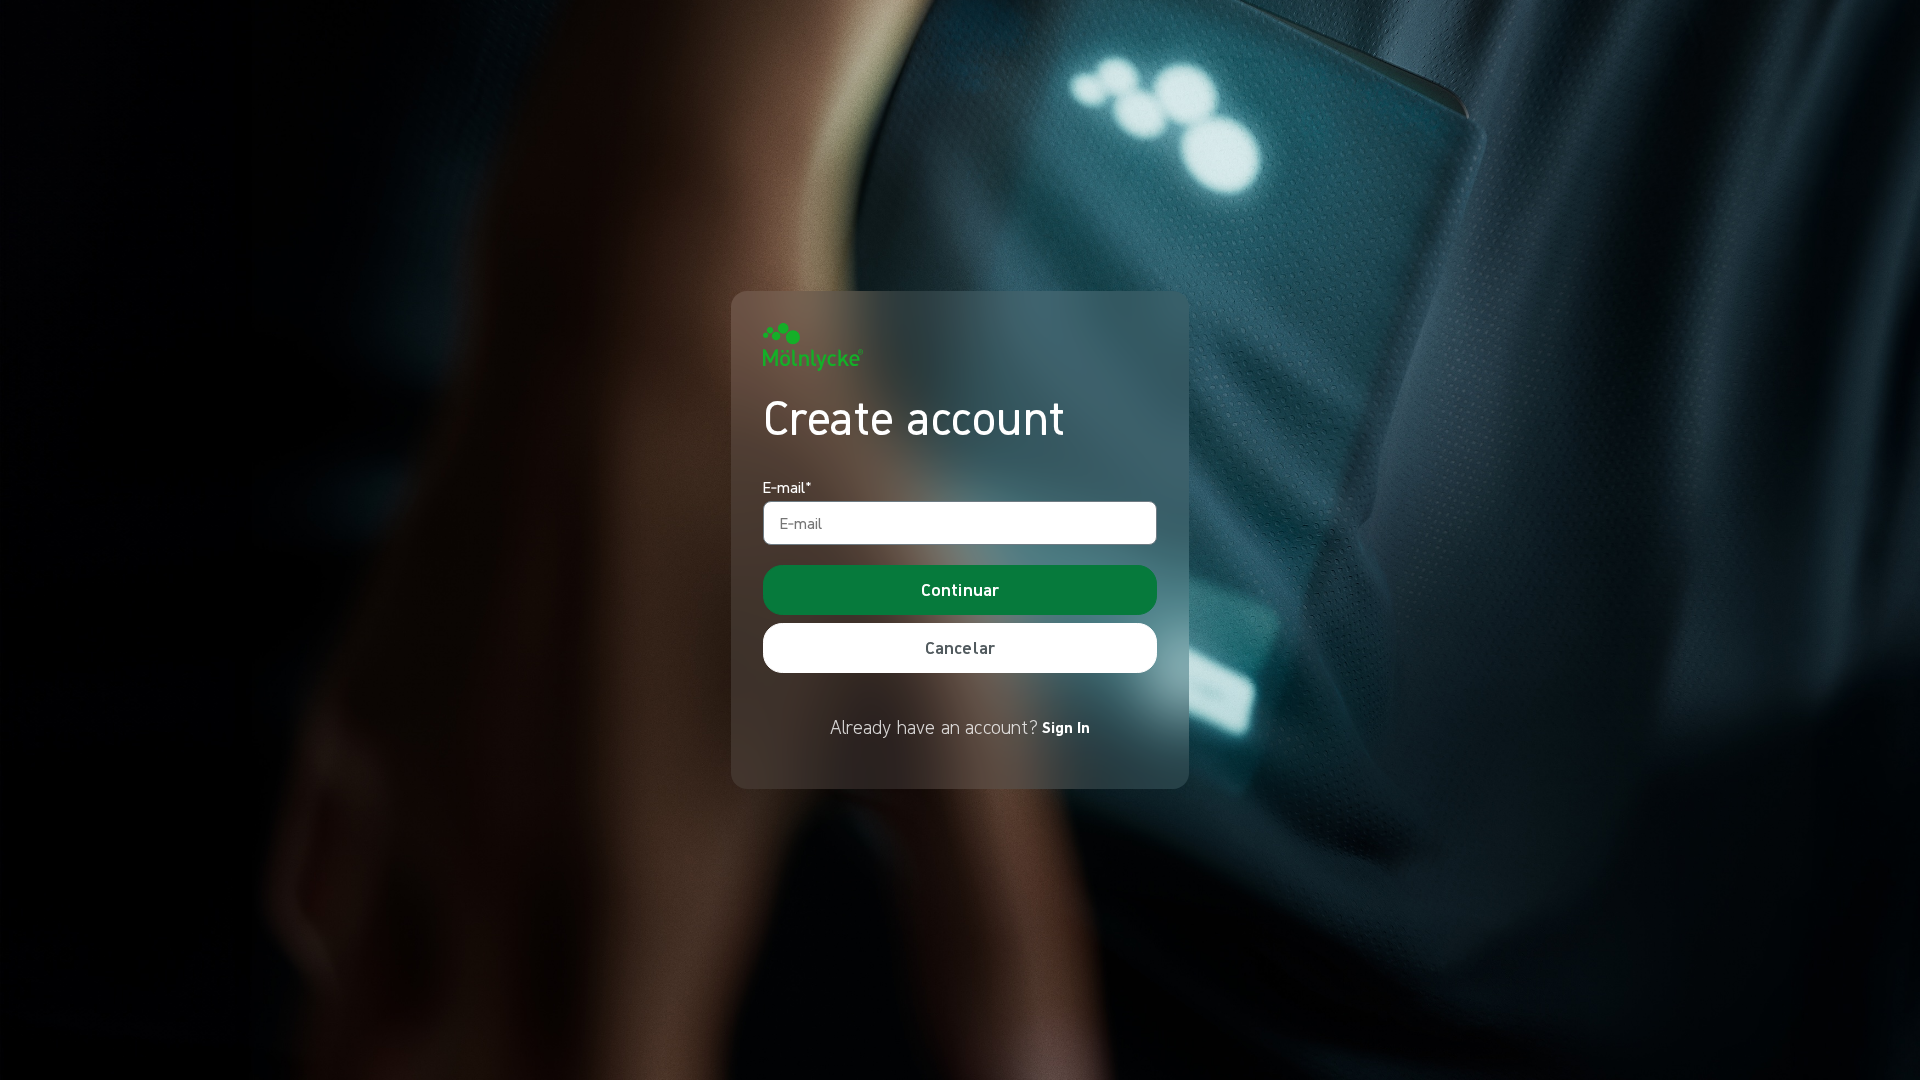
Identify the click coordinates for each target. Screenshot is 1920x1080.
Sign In (1066, 727)
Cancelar (960, 647)
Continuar (960, 589)
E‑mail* (787, 488)
